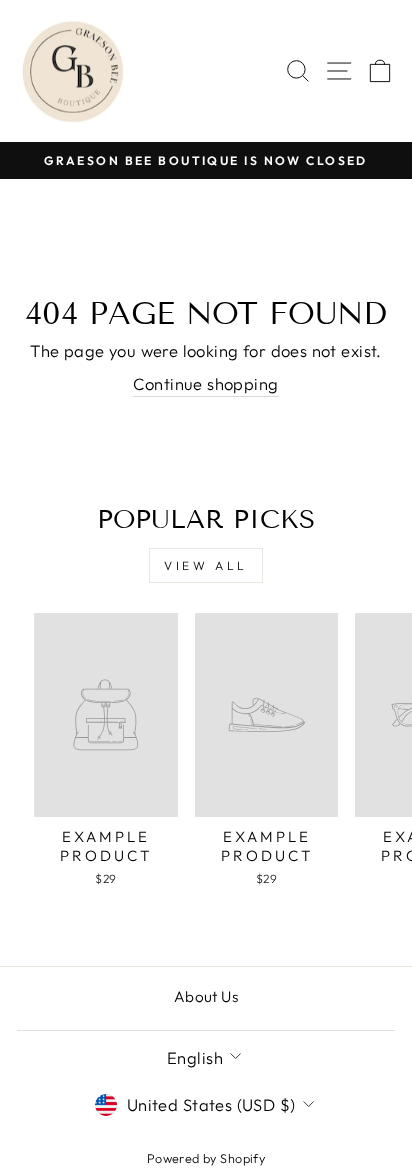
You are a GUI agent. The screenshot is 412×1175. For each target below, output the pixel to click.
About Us (206, 996)
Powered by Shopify (206, 1158)
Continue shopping (205, 383)
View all (206, 565)
